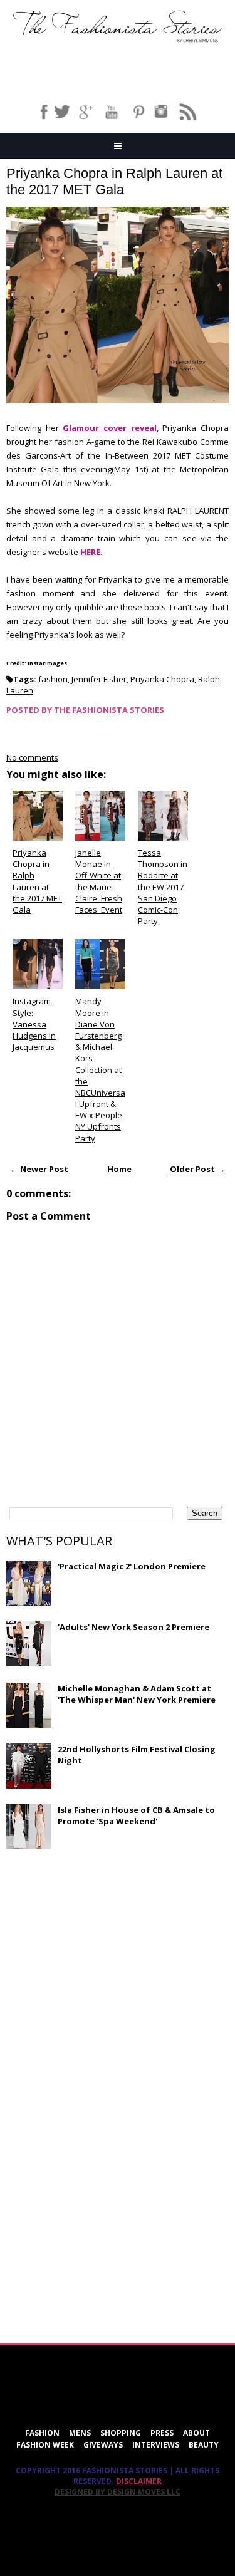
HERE (90, 552)
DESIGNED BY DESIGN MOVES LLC (118, 2492)
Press (162, 2433)
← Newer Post (39, 1169)
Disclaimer (139, 2481)
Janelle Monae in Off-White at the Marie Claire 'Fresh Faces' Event (99, 881)
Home (119, 1169)
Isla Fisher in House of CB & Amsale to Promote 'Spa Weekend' (136, 1815)
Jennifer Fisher (99, 679)
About (196, 2433)
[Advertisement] (100, 1950)
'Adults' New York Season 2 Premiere (133, 1627)
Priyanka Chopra (162, 679)
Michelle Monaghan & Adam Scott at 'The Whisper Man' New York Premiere (137, 1694)
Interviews (156, 2445)
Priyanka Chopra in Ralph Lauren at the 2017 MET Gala (114, 181)
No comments (32, 757)
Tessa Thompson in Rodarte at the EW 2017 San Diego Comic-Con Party (163, 887)
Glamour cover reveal (109, 428)
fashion (53, 679)
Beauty (204, 2445)
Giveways (103, 2445)
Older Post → (197, 1169)
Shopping (121, 2433)
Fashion (42, 2433)
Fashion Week (45, 2445)
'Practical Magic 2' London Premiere (132, 1566)
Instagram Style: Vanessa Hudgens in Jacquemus (34, 1024)
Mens (80, 2433)
